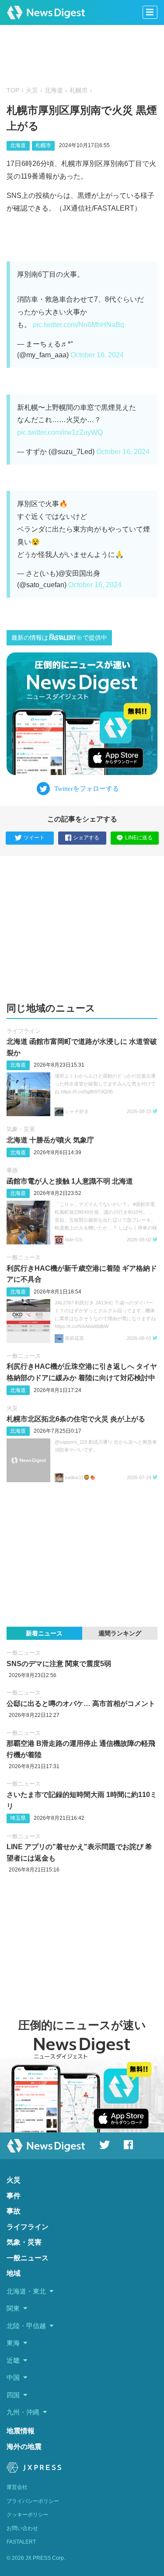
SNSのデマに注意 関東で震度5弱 (59, 1664)
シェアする (86, 838)
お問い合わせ (22, 2528)
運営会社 (17, 2487)
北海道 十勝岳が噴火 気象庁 (50, 1140)
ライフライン (24, 1031)
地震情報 (21, 2431)
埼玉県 (18, 1818)
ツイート (34, 838)
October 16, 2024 (97, 355)
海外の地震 (24, 2447)
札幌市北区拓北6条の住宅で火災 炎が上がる (76, 1419)
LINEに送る (139, 838)
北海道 (54, 90)
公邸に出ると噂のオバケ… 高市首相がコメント (81, 1704)
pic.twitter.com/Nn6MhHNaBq (79, 325)
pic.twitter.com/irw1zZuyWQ (60, 432)
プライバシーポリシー (33, 2501)
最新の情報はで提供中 (59, 638)
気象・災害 (21, 1129)
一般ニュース (24, 1257)
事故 (12, 1170)
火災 (32, 90)
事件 (14, 2196)
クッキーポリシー (28, 2515)
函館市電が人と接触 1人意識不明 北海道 (70, 1181)
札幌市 (79, 90)
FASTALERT (21, 2542)
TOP (13, 90)
